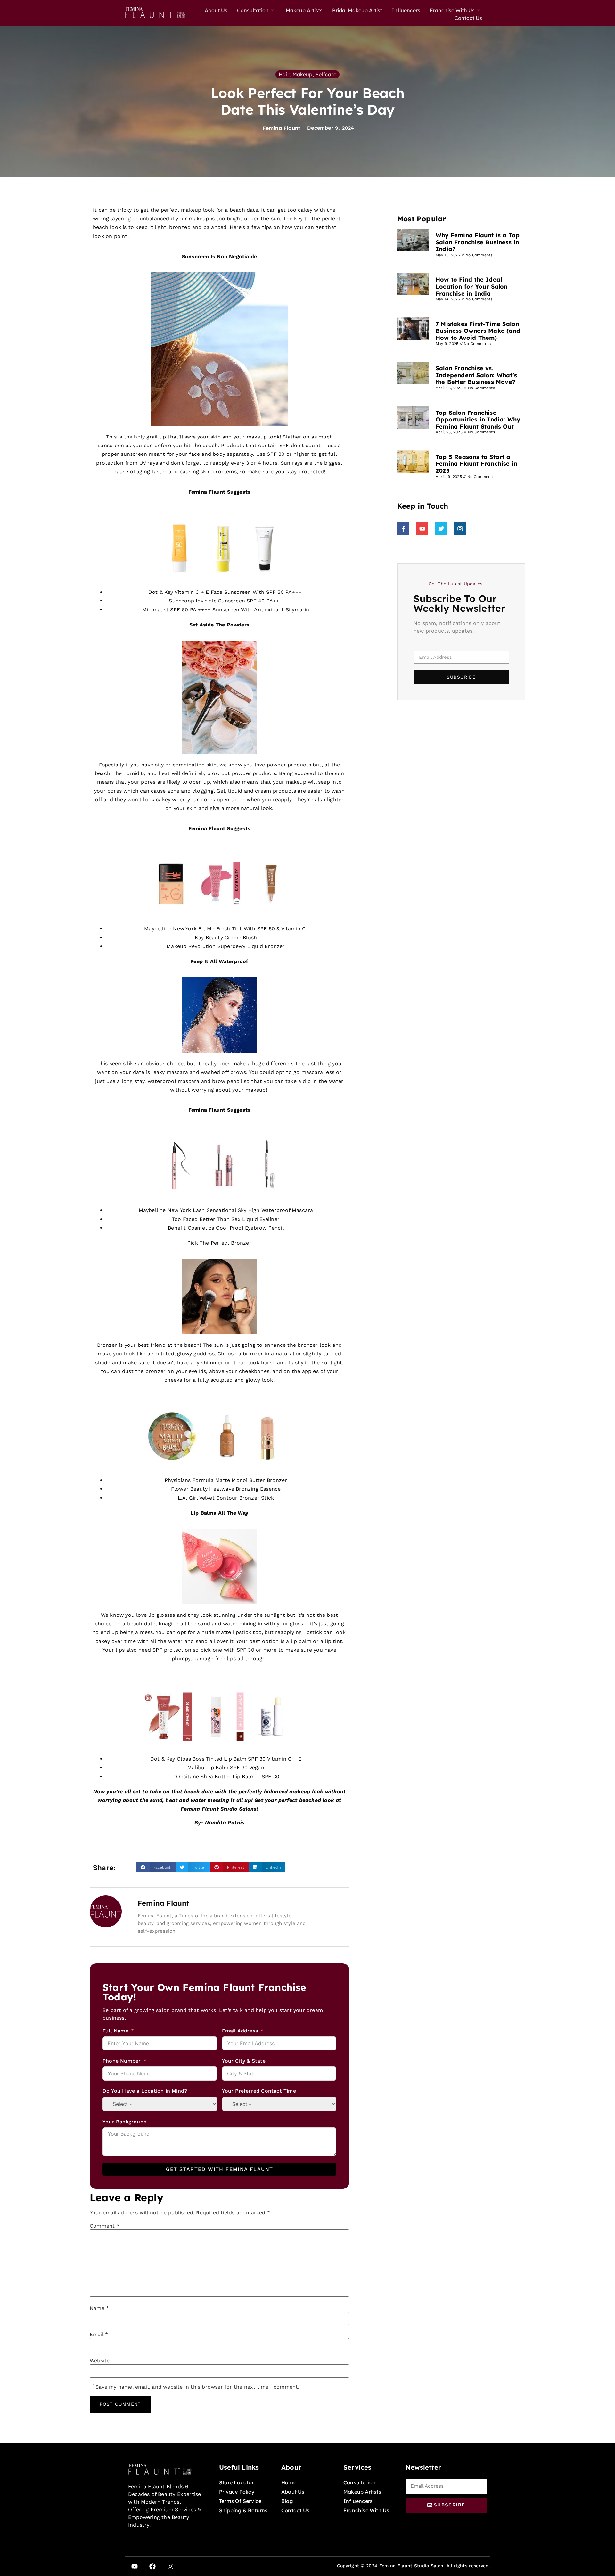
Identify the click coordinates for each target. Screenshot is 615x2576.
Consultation (253, 10)
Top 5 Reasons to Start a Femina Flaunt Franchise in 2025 (476, 464)
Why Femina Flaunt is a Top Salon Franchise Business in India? (478, 242)
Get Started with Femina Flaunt (220, 2169)
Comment (105, 2226)
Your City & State (244, 2061)
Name (99, 2308)
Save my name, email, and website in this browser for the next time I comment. (197, 2387)
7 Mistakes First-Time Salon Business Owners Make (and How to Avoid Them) (478, 331)
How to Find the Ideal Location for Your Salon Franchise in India (472, 286)
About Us (216, 10)
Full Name (115, 2031)
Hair (284, 74)
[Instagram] (170, 2566)
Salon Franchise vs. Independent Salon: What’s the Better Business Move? (476, 375)
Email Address (240, 2031)
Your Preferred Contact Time (259, 2091)
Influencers (406, 10)
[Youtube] (135, 2566)
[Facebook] (152, 2566)
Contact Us (468, 18)
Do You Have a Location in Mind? (145, 2091)
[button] (156, 1867)
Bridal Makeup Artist (357, 10)
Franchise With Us (452, 10)
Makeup (303, 74)
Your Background (125, 2122)
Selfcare (326, 74)
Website (100, 2361)
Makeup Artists (304, 10)
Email (99, 2335)
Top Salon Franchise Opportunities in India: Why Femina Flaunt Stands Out (478, 420)
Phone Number (123, 2061)
